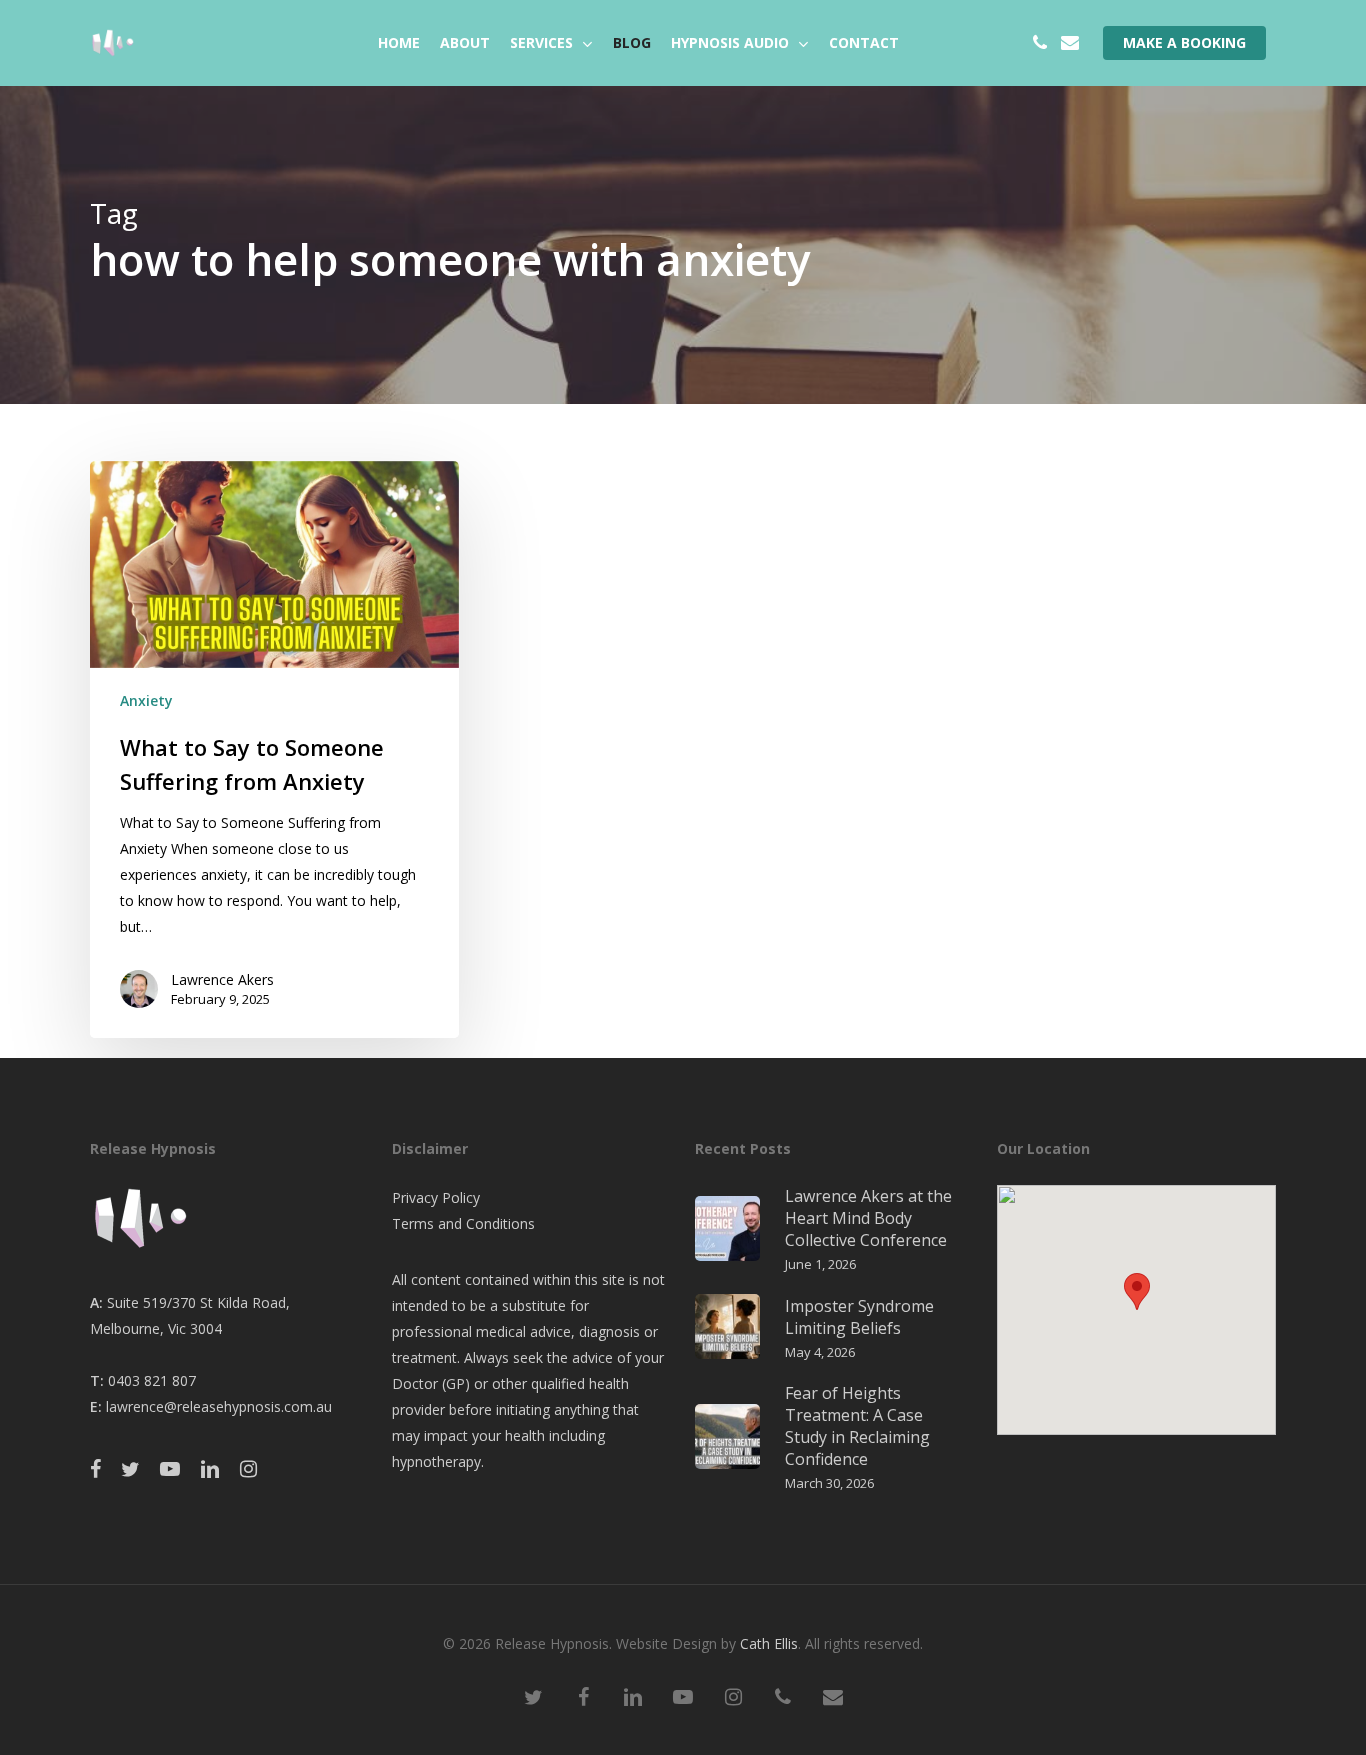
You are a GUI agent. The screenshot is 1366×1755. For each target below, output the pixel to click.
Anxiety (146, 700)
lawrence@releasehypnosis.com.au (219, 1406)
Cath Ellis (769, 1643)
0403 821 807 (152, 1380)
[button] (1137, 1291)
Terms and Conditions (463, 1223)
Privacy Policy (436, 1197)
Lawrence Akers (222, 979)
